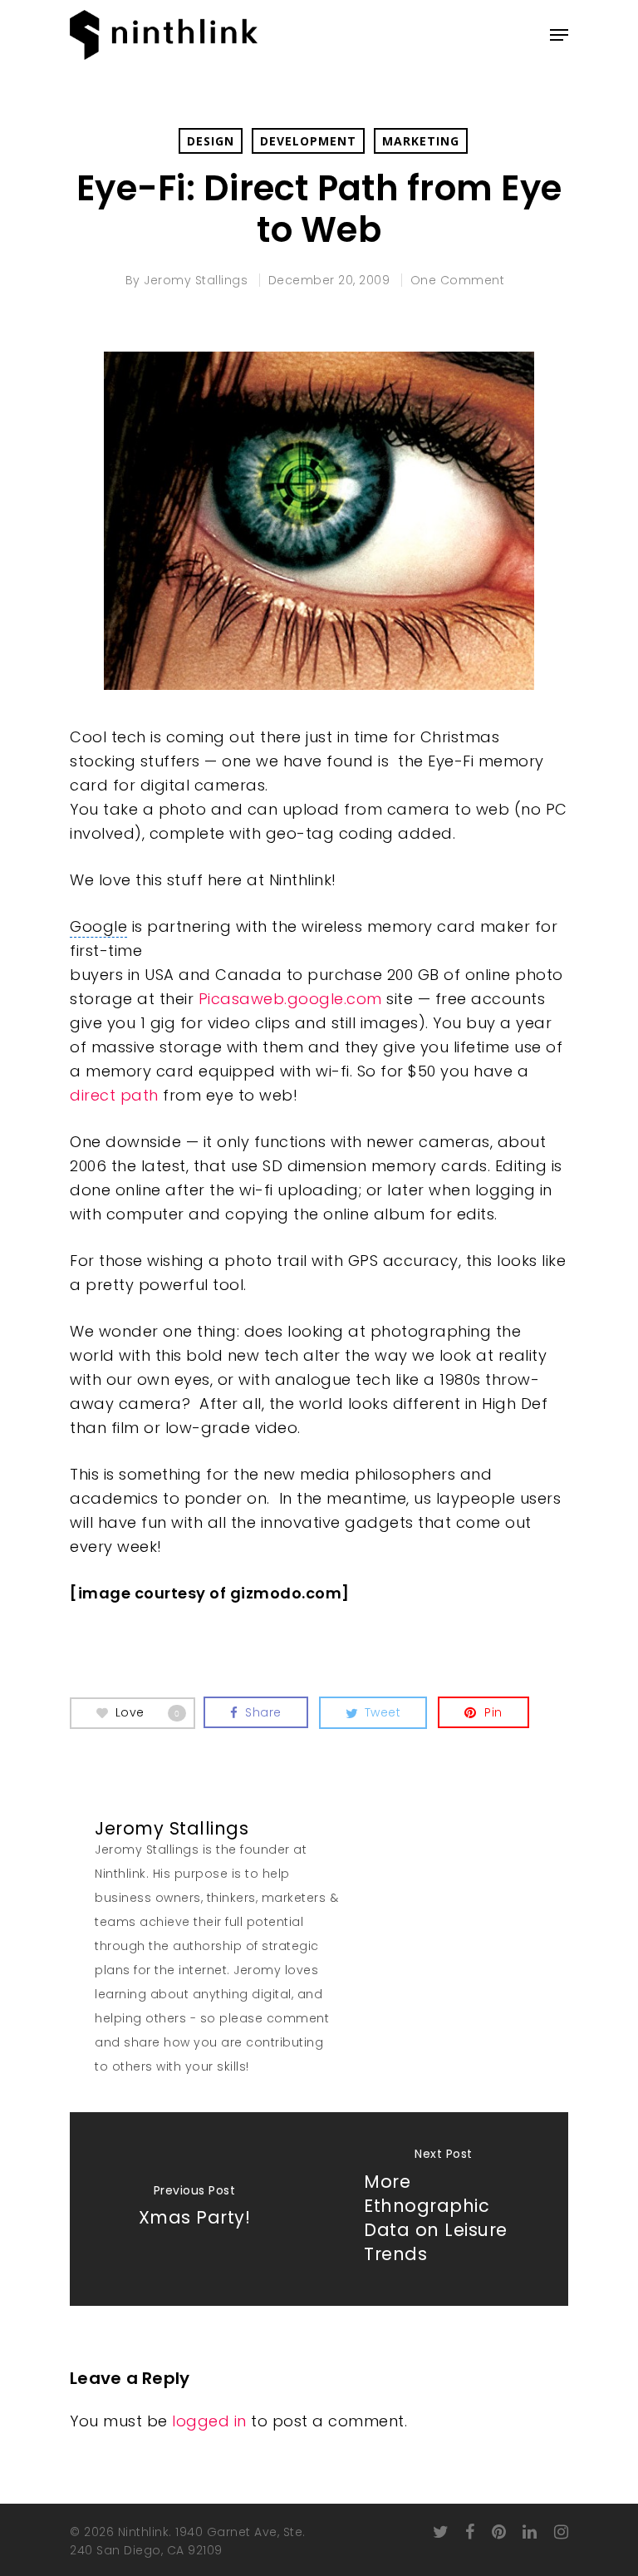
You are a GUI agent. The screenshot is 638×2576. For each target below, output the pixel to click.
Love (148, 1712)
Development (308, 141)
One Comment (458, 280)
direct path (114, 1095)
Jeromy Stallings (196, 280)
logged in (209, 2421)
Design (211, 141)
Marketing (421, 141)
